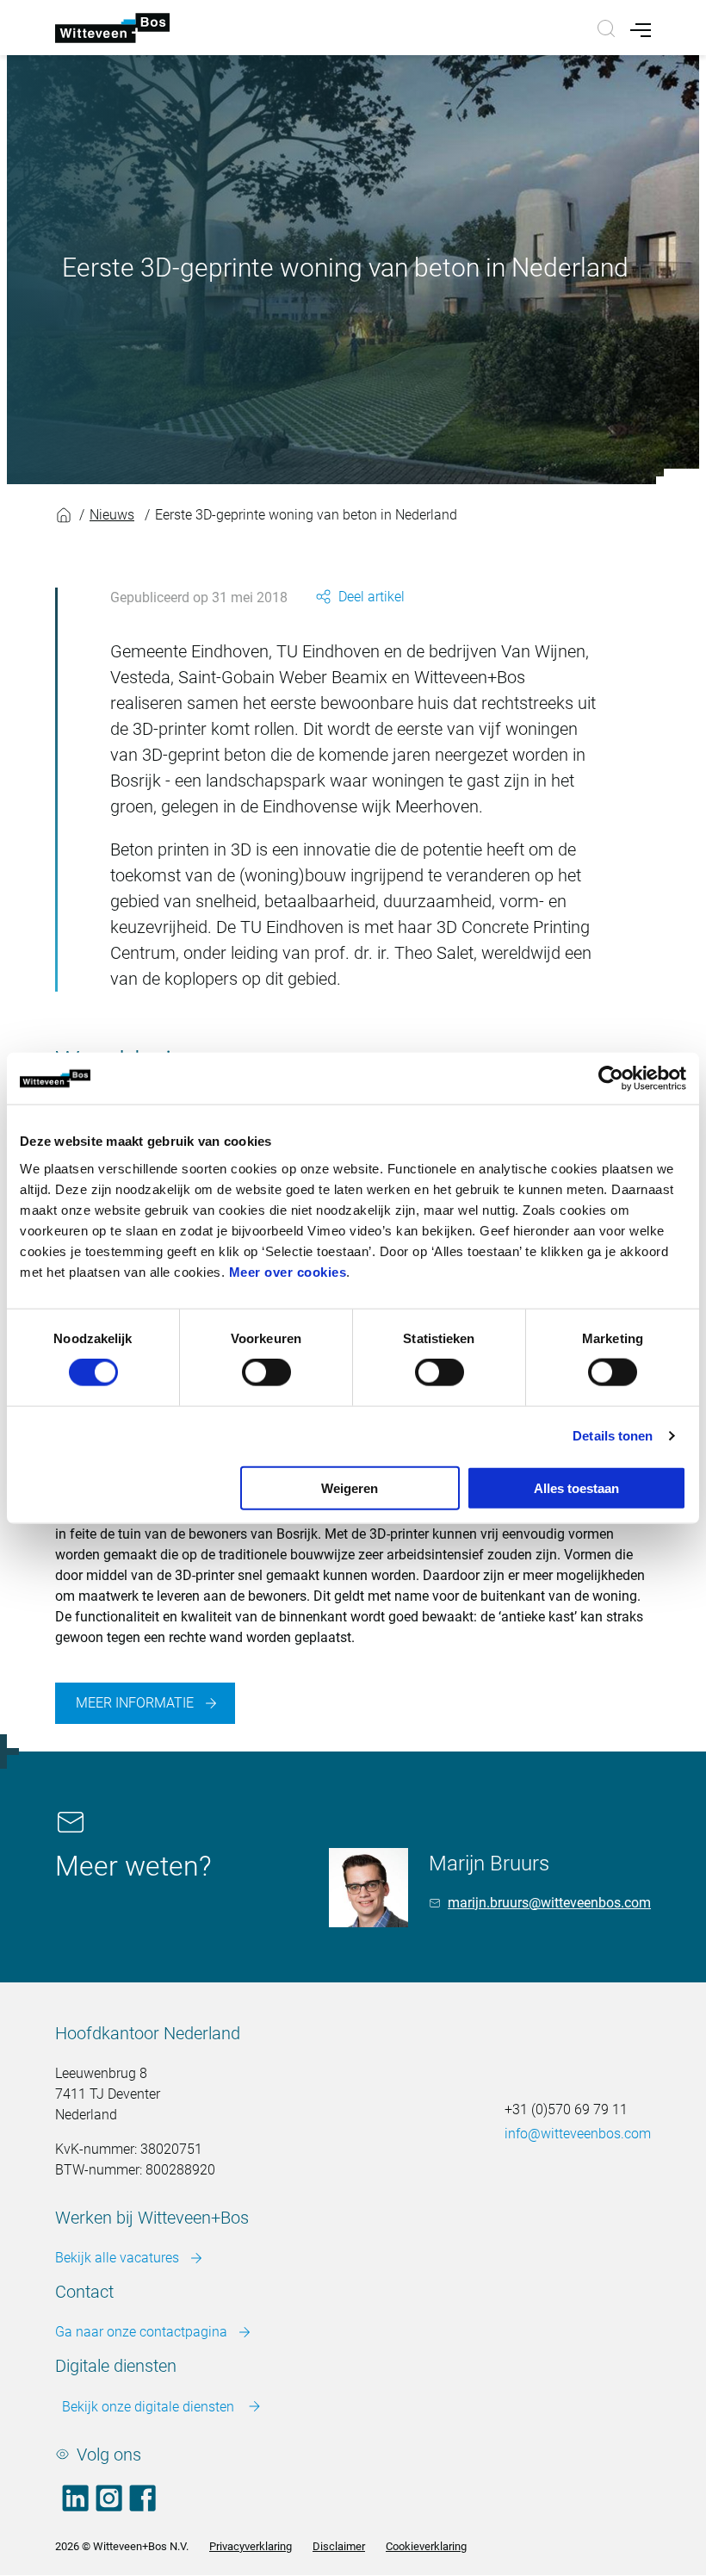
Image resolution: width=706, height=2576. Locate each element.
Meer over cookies (288, 1271)
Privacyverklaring (251, 2546)
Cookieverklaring (426, 2546)
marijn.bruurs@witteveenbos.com (549, 1903)
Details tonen (613, 1436)
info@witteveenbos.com (578, 2134)
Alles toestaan (576, 1487)
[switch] (266, 1372)
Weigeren (350, 1487)
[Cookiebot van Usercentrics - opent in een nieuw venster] (611, 1079)
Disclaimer (339, 2546)
